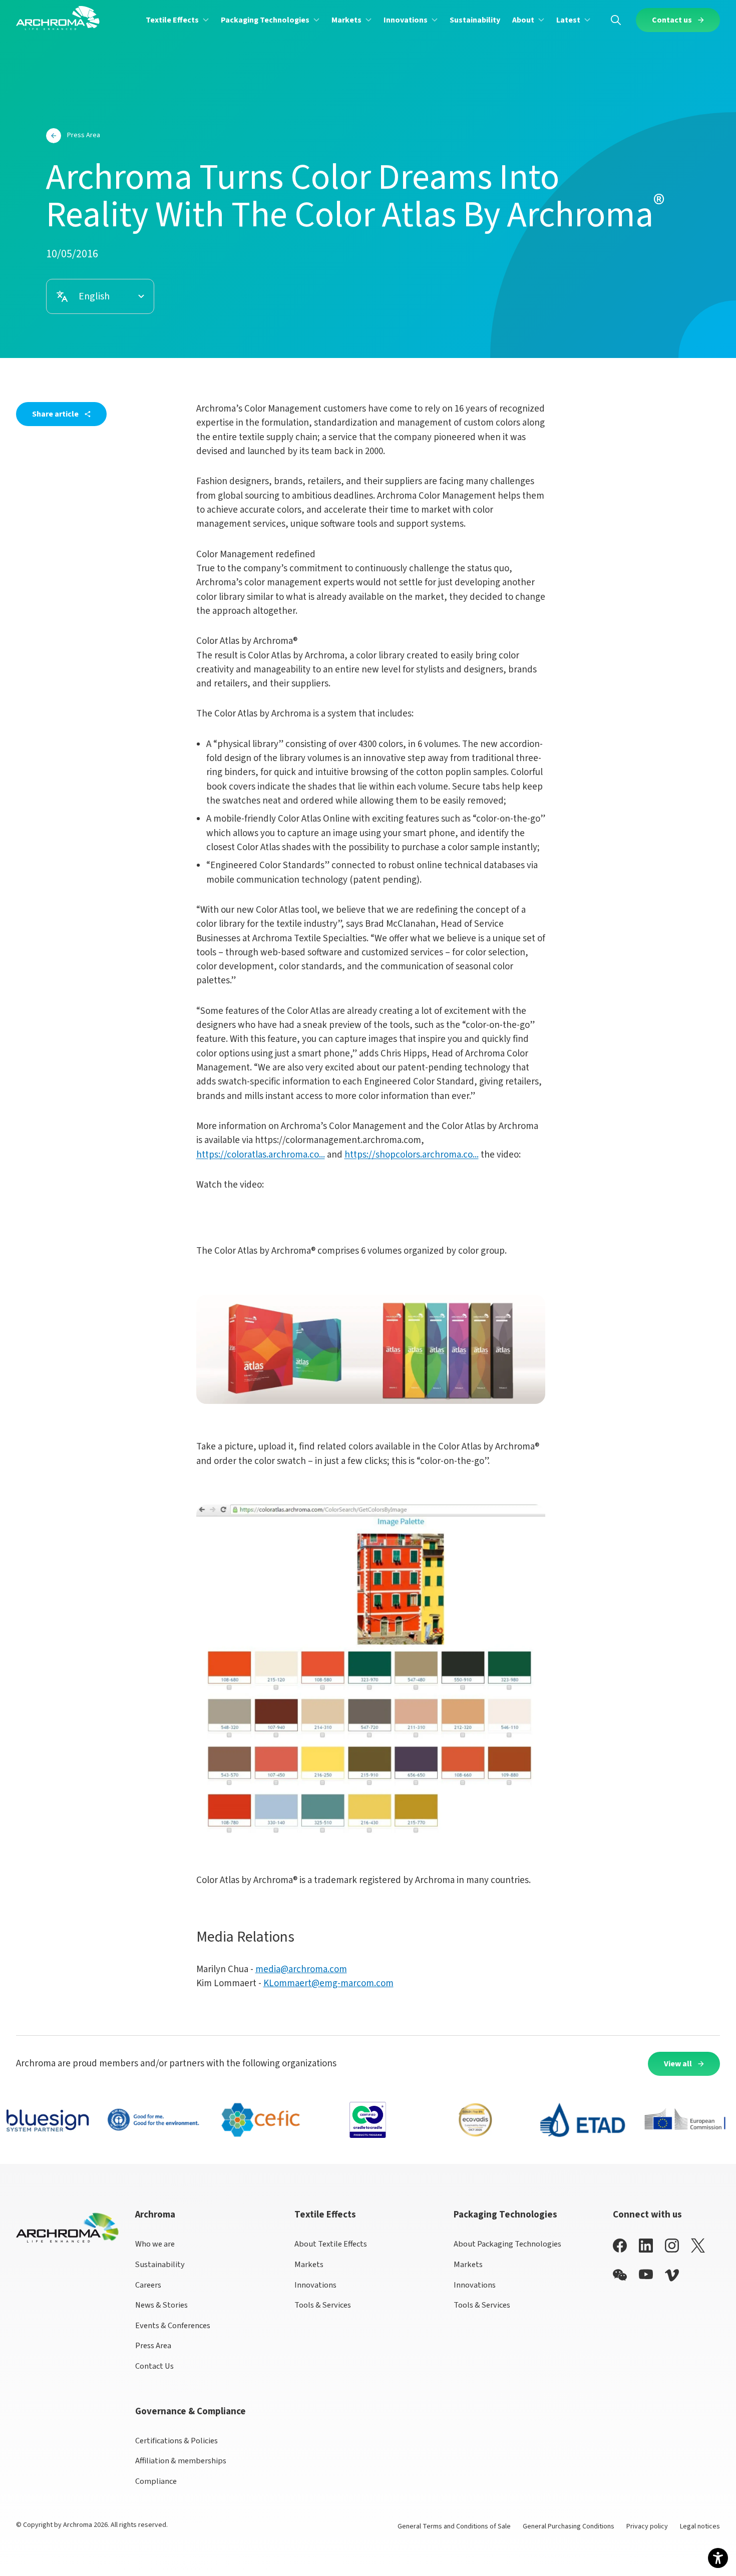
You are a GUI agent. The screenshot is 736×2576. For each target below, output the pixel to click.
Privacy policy (647, 2526)
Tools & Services (323, 2305)
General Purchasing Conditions (569, 2526)
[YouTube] (646, 2274)
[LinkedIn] (646, 2245)
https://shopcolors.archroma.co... (412, 1155)
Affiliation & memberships (181, 2461)
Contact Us (154, 2366)
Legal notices (700, 2526)
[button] (177, 20)
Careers (148, 2285)
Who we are (155, 2244)
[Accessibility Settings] (718, 2558)
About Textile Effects (331, 2244)
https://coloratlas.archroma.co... (261, 1155)
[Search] (616, 20)
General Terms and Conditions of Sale (454, 2526)
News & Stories (161, 2305)
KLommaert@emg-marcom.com (328, 1983)
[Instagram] (672, 2245)
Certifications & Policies (176, 2441)
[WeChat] (620, 2275)
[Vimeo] (672, 2275)
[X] (698, 2246)
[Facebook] (620, 2245)
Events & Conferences (173, 2326)
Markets (309, 2265)
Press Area (153, 2346)
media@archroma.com (301, 1969)
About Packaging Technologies (507, 2244)
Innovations (315, 2285)
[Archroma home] (58, 18)
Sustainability (160, 2265)
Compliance (156, 2481)
